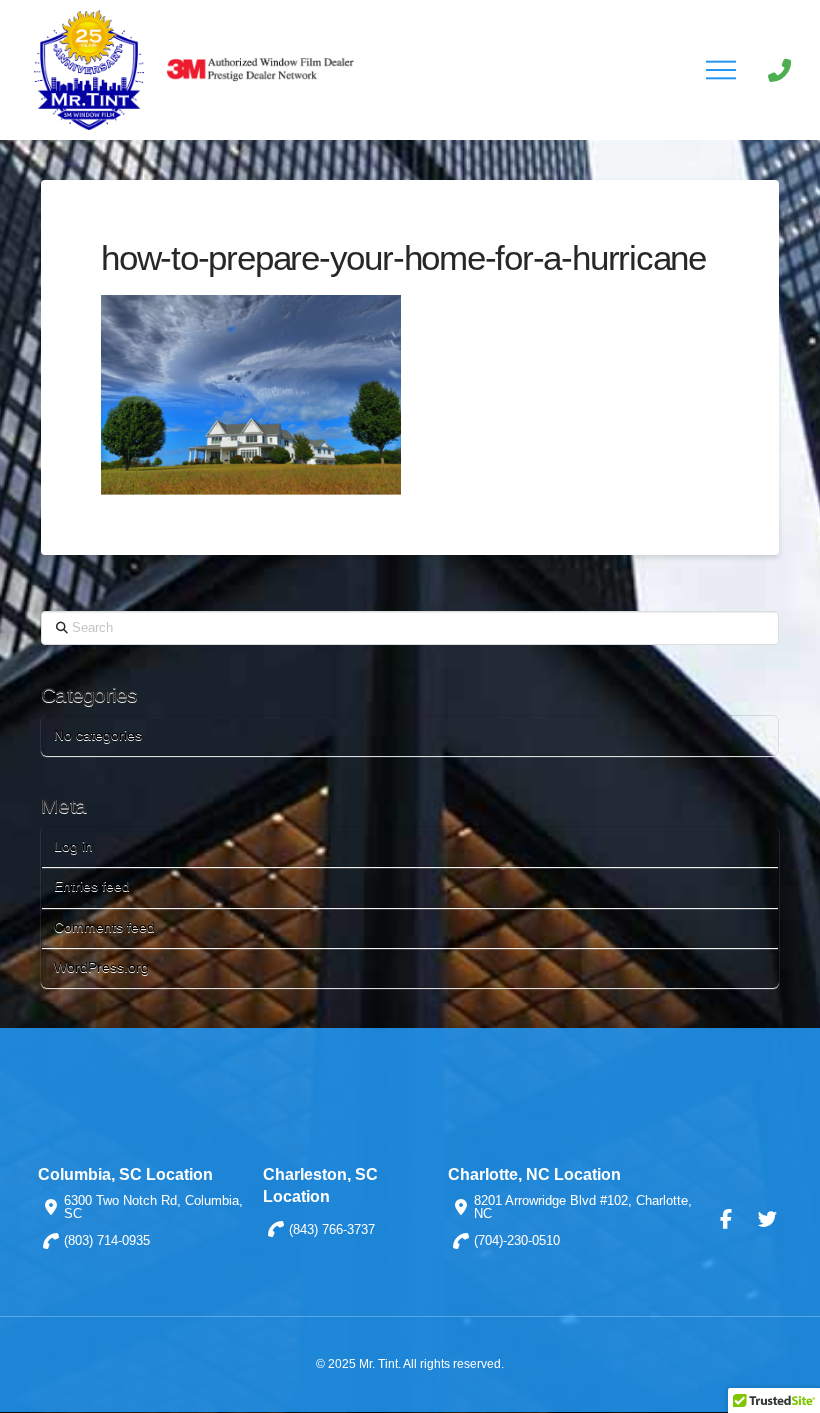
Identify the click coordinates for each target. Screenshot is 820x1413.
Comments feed (104, 927)
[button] (721, 70)
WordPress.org (101, 967)
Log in (73, 846)
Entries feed (92, 886)
